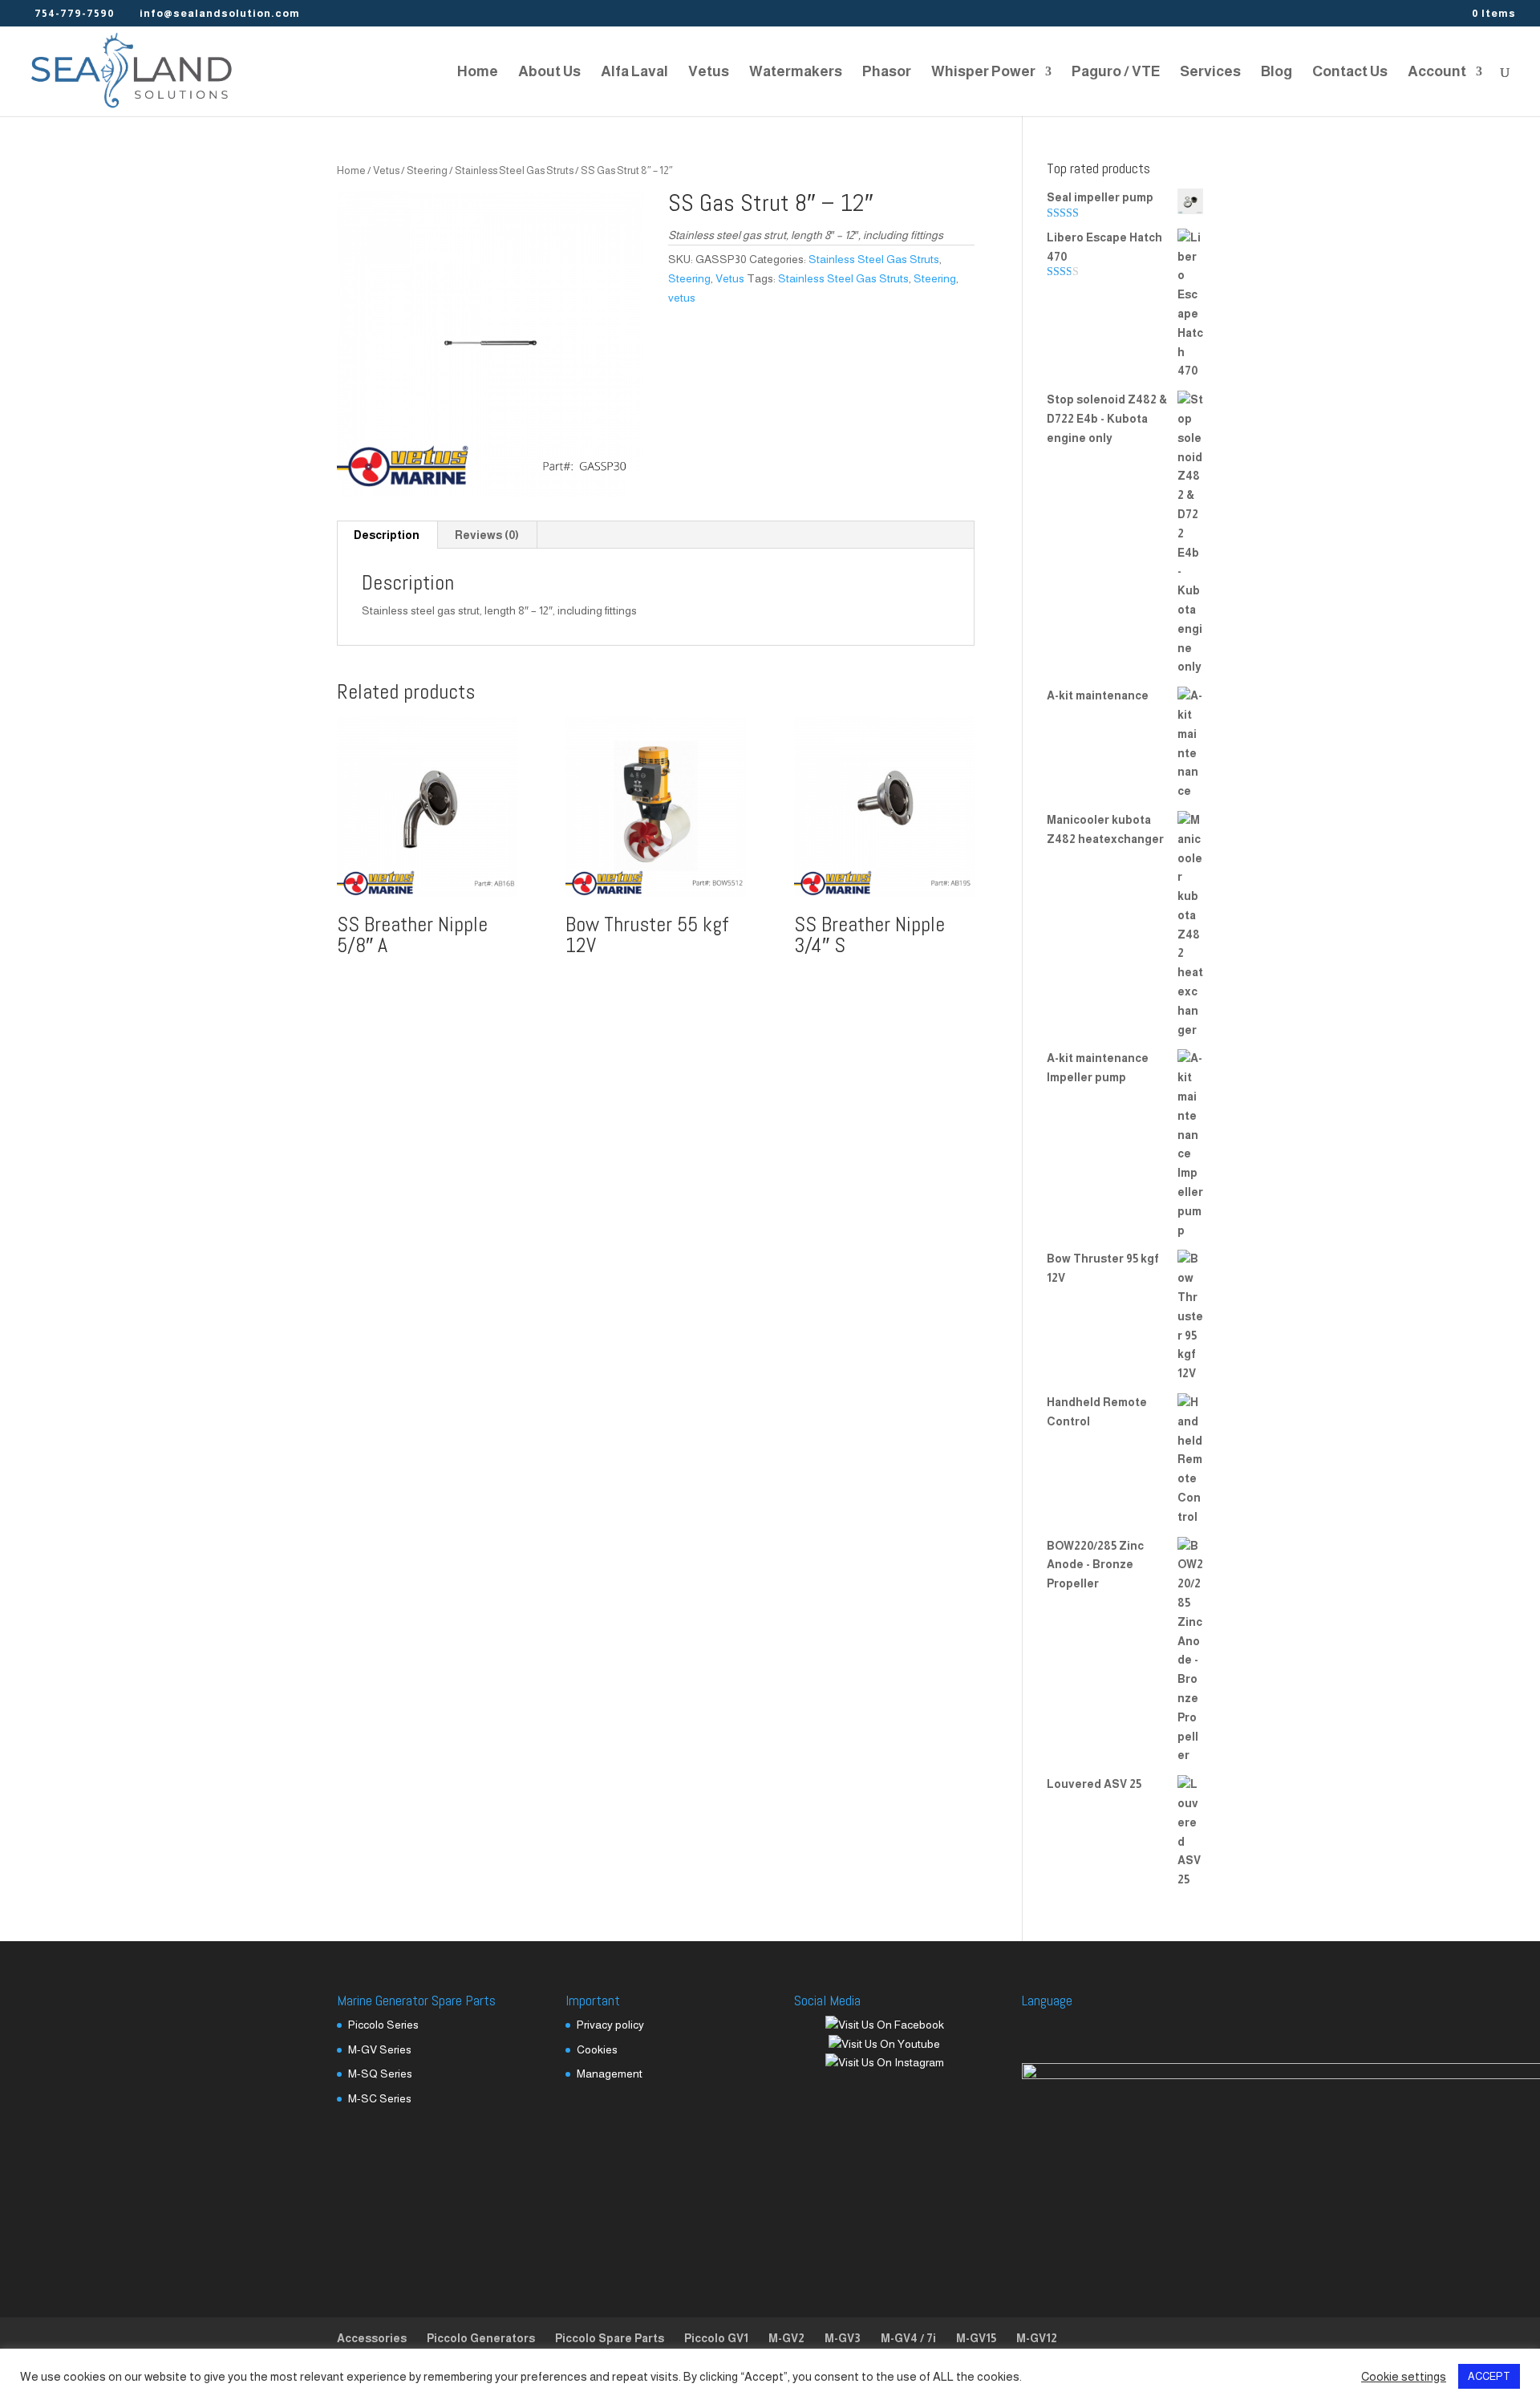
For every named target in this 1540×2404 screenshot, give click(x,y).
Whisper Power (983, 73)
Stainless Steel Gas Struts (514, 170)
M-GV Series (380, 2049)
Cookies (597, 2049)
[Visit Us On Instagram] (884, 2062)
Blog (1277, 73)
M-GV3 (843, 2338)
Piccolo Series (383, 2025)
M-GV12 (1037, 2338)
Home (478, 73)
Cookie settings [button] (1404, 2377)
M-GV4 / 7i (908, 2338)
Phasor (887, 73)
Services (1210, 73)
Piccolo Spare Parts (610, 2338)
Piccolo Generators (481, 2338)
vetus (682, 298)
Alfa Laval (634, 73)
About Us (549, 73)
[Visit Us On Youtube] (884, 2044)
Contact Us (1350, 73)
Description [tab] (387, 535)
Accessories (372, 2338)
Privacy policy (610, 2025)
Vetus (709, 73)
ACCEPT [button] (1489, 2376)
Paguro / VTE (1116, 73)
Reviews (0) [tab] (487, 535)
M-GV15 (976, 2338)
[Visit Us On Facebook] (884, 2025)
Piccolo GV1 (716, 2338)
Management (610, 2074)
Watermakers (796, 73)
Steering (427, 170)
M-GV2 (786, 2338)
